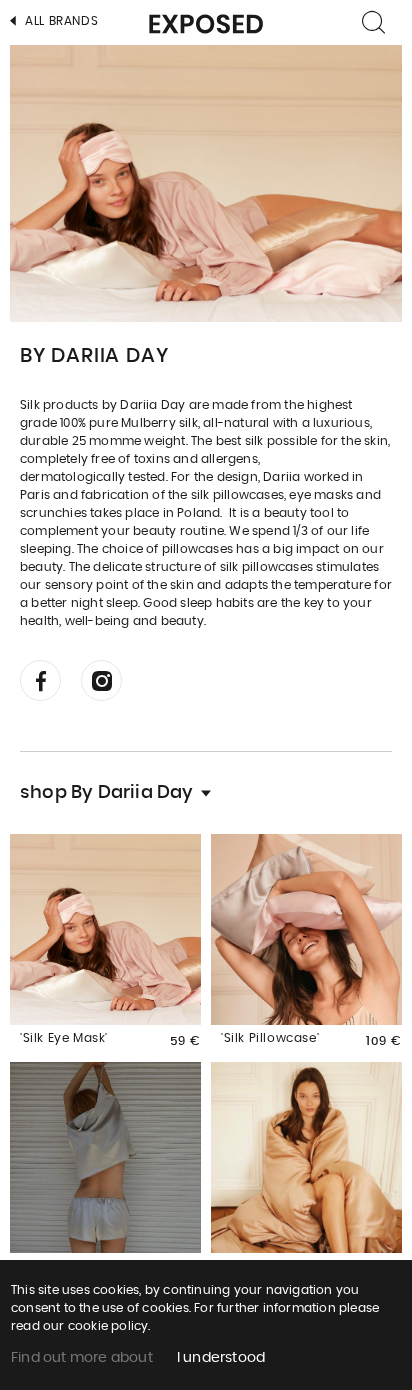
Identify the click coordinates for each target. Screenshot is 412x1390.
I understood (221, 1358)
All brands (60, 21)
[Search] (374, 22)
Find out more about (82, 1358)
